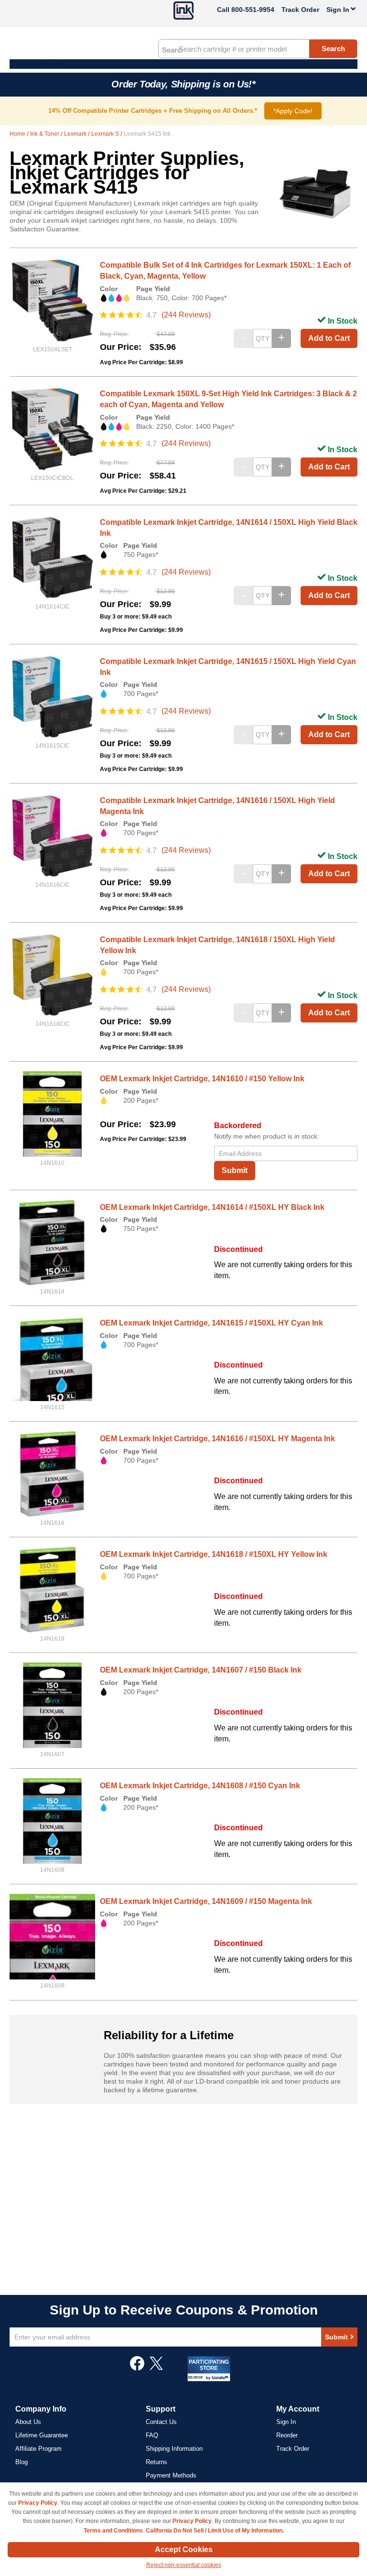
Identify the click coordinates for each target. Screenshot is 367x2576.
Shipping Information (174, 2449)
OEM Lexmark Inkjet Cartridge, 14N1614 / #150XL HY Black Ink (212, 1207)
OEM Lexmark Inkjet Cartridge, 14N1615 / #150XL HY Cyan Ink (211, 1323)
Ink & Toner (45, 134)
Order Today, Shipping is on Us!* (183, 84)
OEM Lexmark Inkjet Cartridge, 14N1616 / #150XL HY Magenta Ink (217, 1439)
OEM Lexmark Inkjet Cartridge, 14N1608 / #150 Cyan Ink (200, 1786)
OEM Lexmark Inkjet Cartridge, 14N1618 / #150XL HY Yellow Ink (214, 1554)
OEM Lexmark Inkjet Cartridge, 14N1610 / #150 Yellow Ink (202, 1079)
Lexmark (76, 134)
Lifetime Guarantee (42, 2435)
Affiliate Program (38, 2449)
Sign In (286, 2422)
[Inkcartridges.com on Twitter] (156, 2368)
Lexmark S (106, 134)
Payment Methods (171, 2475)
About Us (28, 2422)
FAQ (152, 2435)
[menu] (183, 64)
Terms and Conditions (113, 2531)
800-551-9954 (253, 10)
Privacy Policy (38, 2503)
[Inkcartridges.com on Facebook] (137, 2368)
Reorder (287, 2435)
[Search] (172, 49)
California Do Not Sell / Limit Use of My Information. (215, 2531)
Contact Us (161, 2422)
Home (18, 134)
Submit (235, 1170)
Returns (157, 2462)
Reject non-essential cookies (184, 2565)
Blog (22, 2462)
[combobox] (258, 49)
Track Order (300, 10)
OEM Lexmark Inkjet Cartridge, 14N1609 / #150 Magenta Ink (206, 1901)
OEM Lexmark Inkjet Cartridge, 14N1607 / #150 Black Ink (201, 1670)
